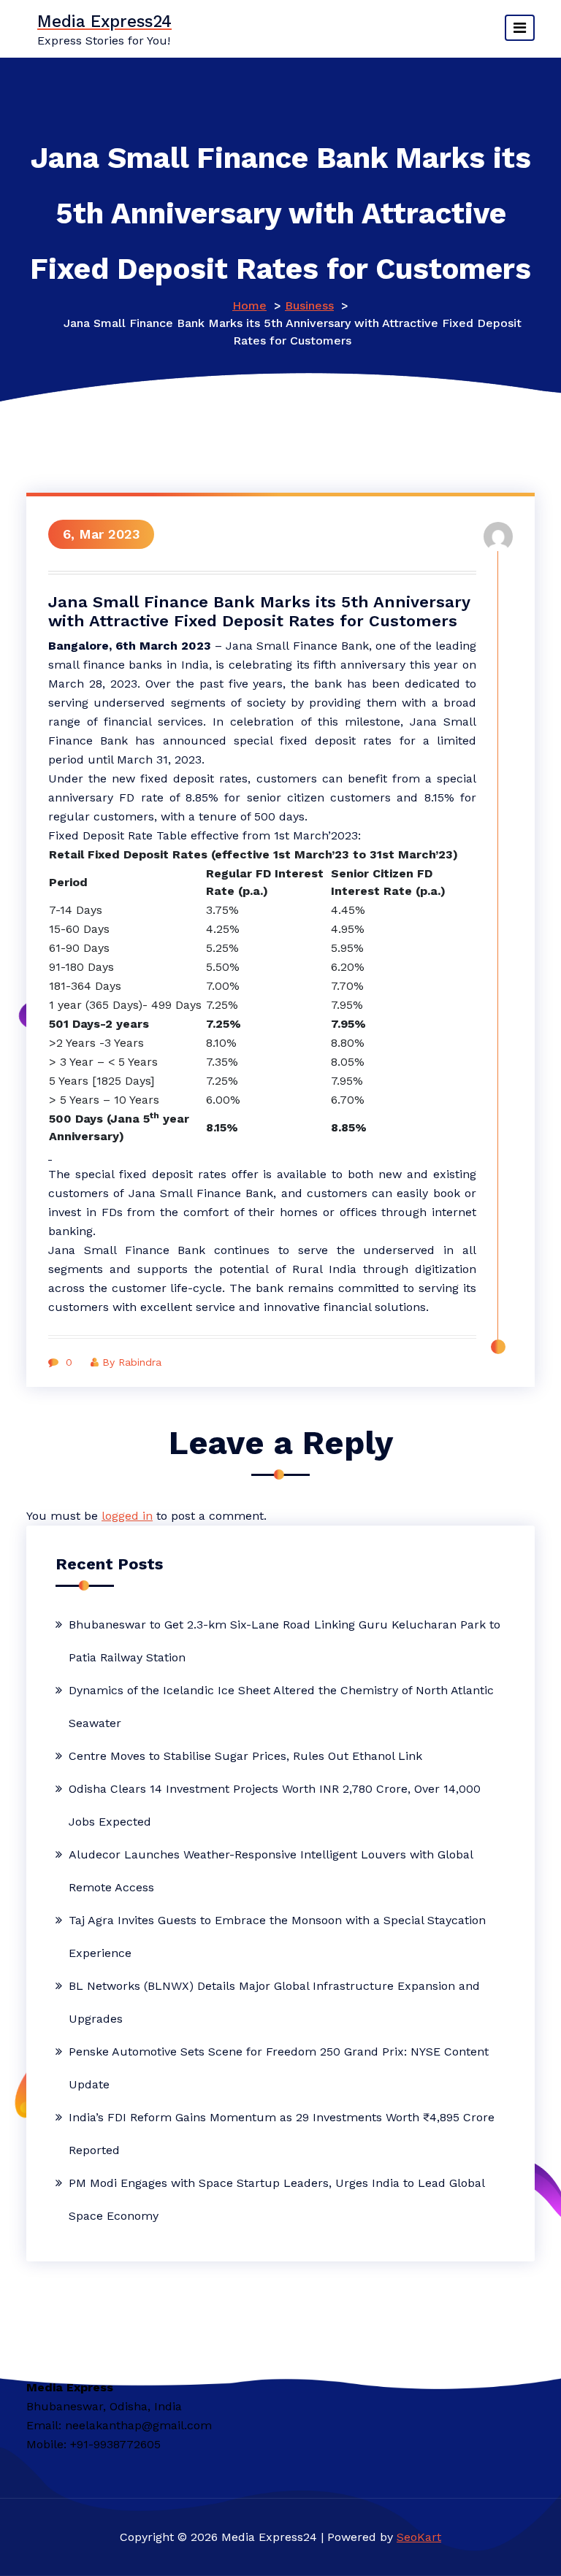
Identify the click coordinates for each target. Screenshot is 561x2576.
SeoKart (419, 2537)
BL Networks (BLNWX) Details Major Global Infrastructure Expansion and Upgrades (274, 2002)
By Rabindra (132, 1362)
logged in (127, 1516)
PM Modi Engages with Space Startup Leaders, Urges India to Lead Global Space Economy (276, 2199)
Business (309, 305)
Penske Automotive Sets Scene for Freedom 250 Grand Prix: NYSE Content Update (279, 2068)
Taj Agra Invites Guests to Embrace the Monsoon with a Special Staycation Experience (277, 1937)
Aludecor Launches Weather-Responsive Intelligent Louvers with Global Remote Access (271, 1871)
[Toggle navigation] (520, 28)
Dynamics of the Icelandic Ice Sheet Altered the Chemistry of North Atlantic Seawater (281, 1707)
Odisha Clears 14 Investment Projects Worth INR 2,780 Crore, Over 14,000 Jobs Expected (275, 1805)
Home (249, 305)
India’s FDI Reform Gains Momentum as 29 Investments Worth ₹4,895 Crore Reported (282, 2134)
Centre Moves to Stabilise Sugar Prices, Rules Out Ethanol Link (245, 1756)
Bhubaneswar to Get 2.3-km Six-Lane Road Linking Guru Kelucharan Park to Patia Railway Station (285, 1641)
